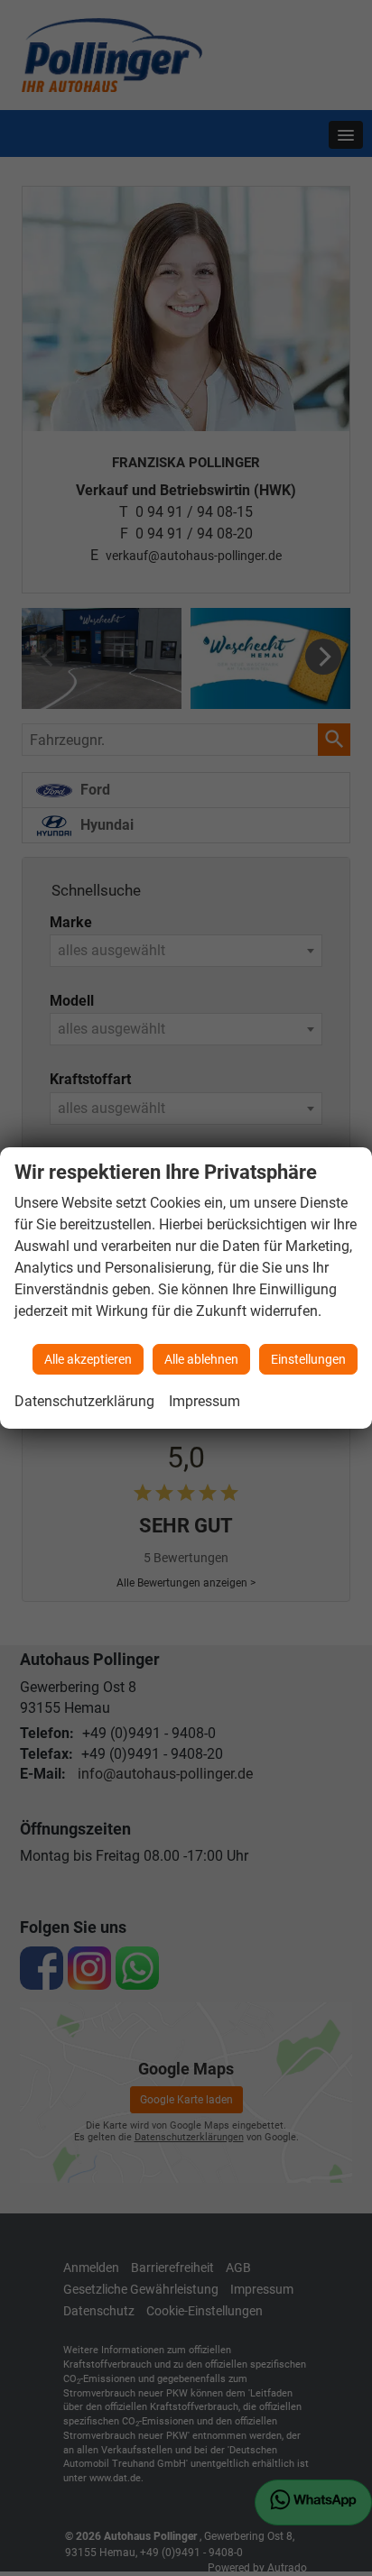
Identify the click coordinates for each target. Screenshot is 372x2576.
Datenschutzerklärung (84, 1401)
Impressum (205, 1401)
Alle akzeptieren (88, 1359)
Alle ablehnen (201, 1359)
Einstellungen (308, 1359)
